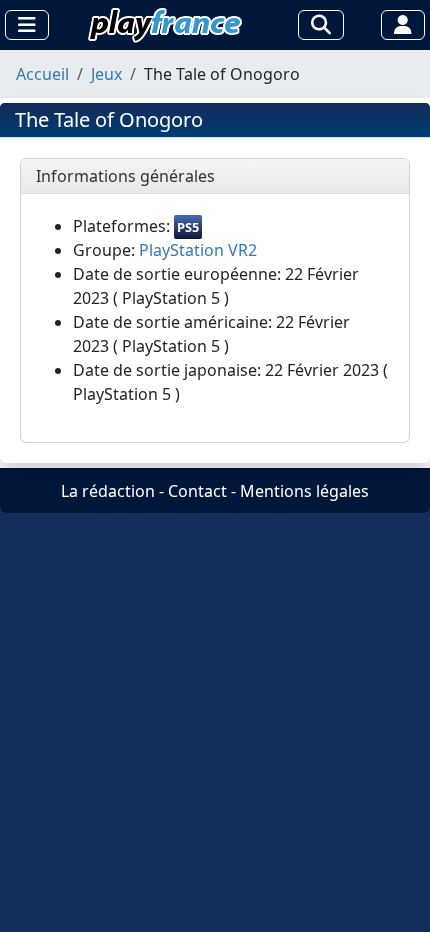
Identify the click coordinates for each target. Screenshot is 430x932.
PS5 (188, 227)
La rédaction (108, 491)
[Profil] (403, 25)
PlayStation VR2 (198, 250)
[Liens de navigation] (27, 25)
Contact (197, 491)
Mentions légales (304, 491)
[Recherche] (321, 25)
